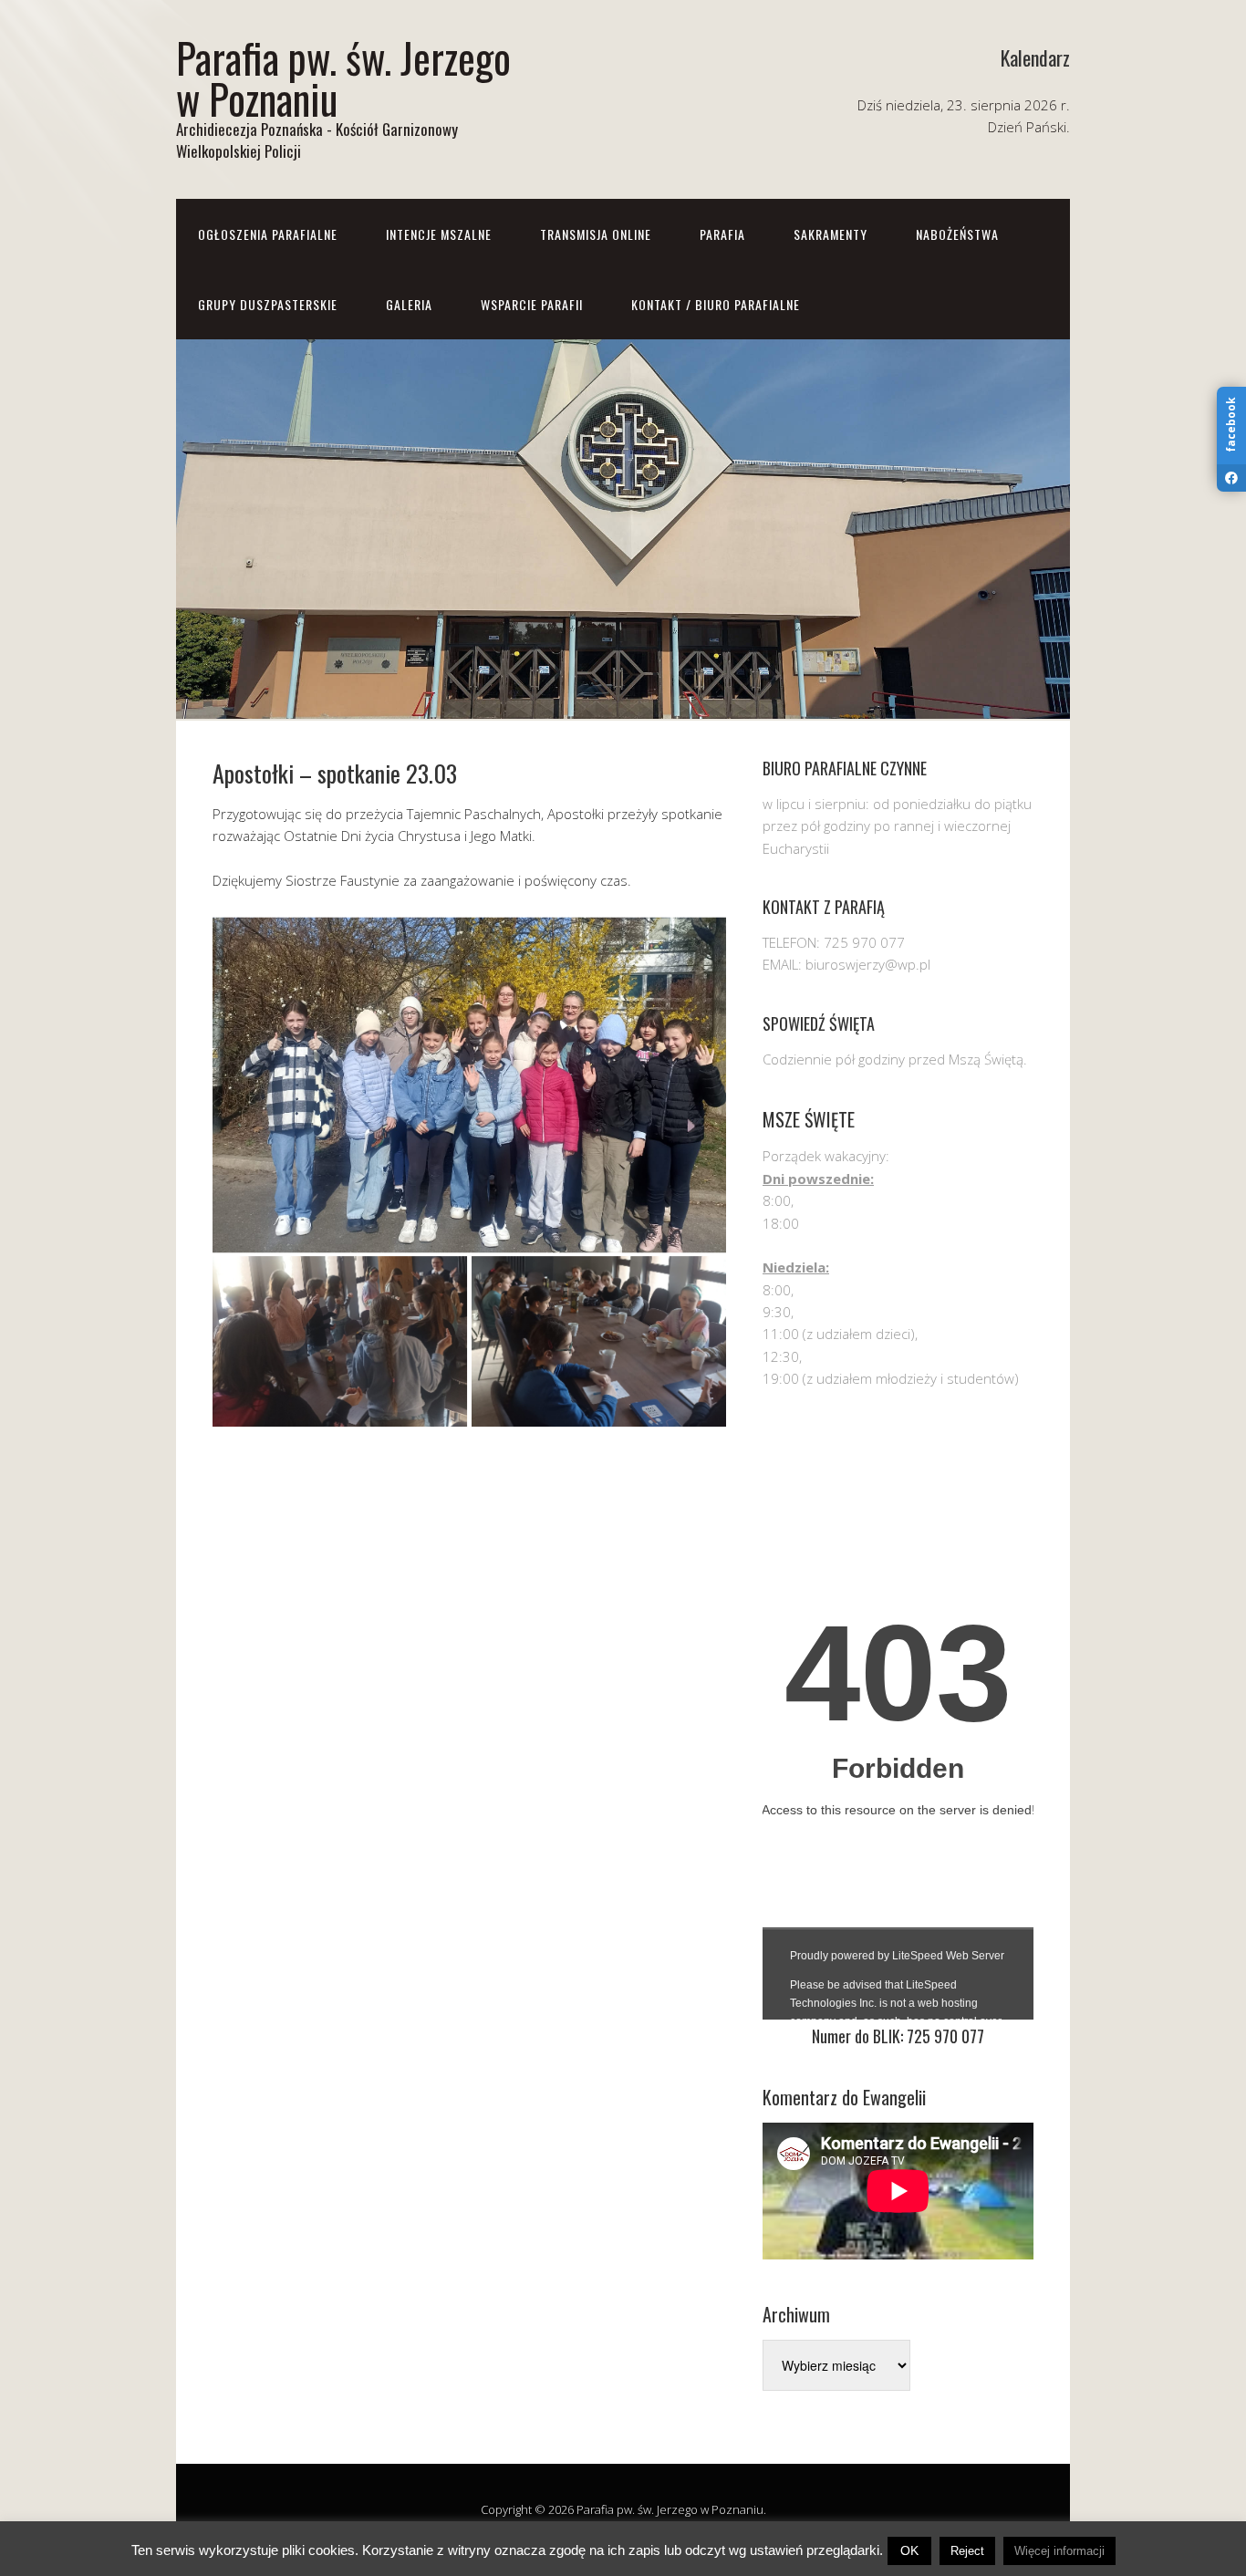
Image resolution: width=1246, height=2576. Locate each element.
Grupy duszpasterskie (268, 304)
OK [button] (909, 2550)
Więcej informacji (1059, 2551)
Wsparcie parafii (532, 304)
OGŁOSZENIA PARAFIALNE (268, 234)
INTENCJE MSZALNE (439, 234)
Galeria (409, 304)
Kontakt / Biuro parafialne (716, 304)
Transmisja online (596, 234)
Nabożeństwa (957, 234)
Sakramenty (831, 234)
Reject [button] (967, 2551)
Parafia (722, 234)
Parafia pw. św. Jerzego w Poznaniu (343, 78)
